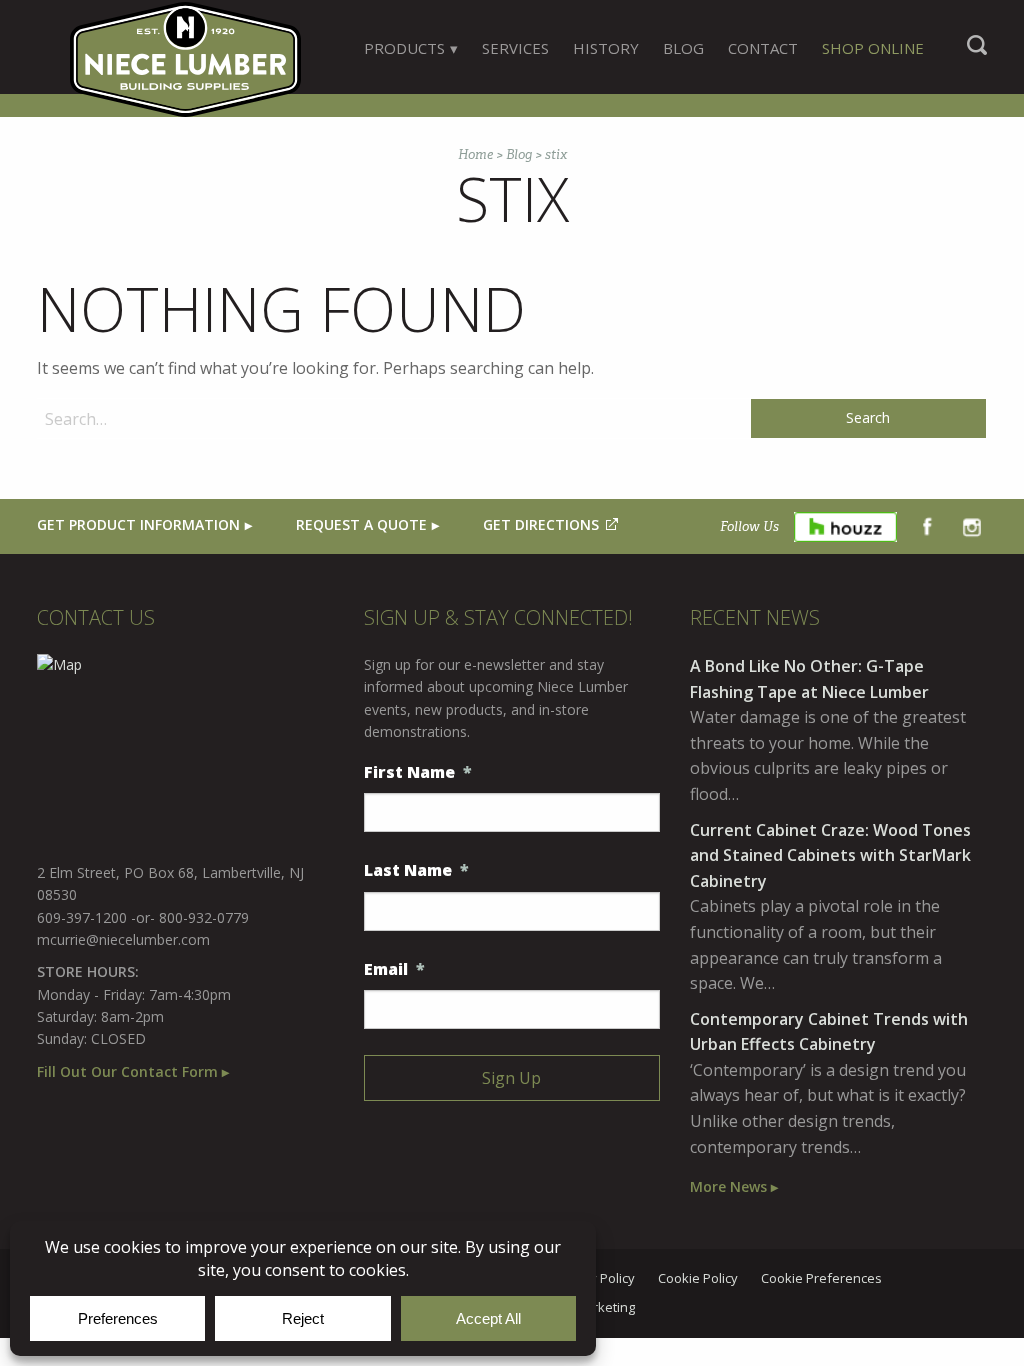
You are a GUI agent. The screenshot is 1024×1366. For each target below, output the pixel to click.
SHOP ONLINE (873, 48)
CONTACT (763, 48)
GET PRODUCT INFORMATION (138, 524)
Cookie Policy (698, 1279)
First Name (418, 772)
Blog (519, 154)
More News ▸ (734, 1186)
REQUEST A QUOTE (361, 524)
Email (394, 969)
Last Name (416, 870)
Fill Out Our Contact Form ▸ (133, 1071)
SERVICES (515, 48)
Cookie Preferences (821, 1279)
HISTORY (606, 48)
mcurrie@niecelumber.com (123, 939)
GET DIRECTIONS (541, 524)
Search (977, 55)
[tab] (411, 48)
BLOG (683, 48)
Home (475, 154)
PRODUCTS (404, 48)
